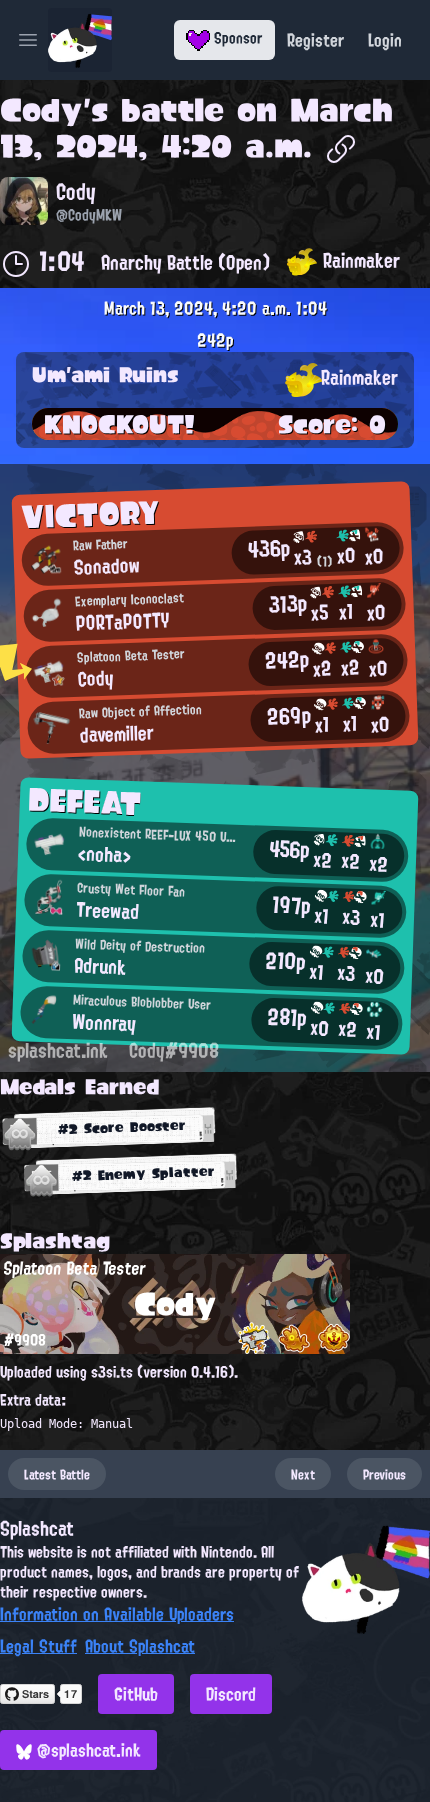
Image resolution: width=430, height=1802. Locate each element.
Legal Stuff (38, 1646)
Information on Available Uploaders (117, 1614)
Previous (384, 1474)
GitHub (136, 1694)
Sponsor (236, 38)
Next (303, 1474)
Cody (41, 110)
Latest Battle (57, 1474)
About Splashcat (140, 1646)
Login (385, 40)
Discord (231, 1694)
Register (315, 40)
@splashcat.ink (86, 1750)
